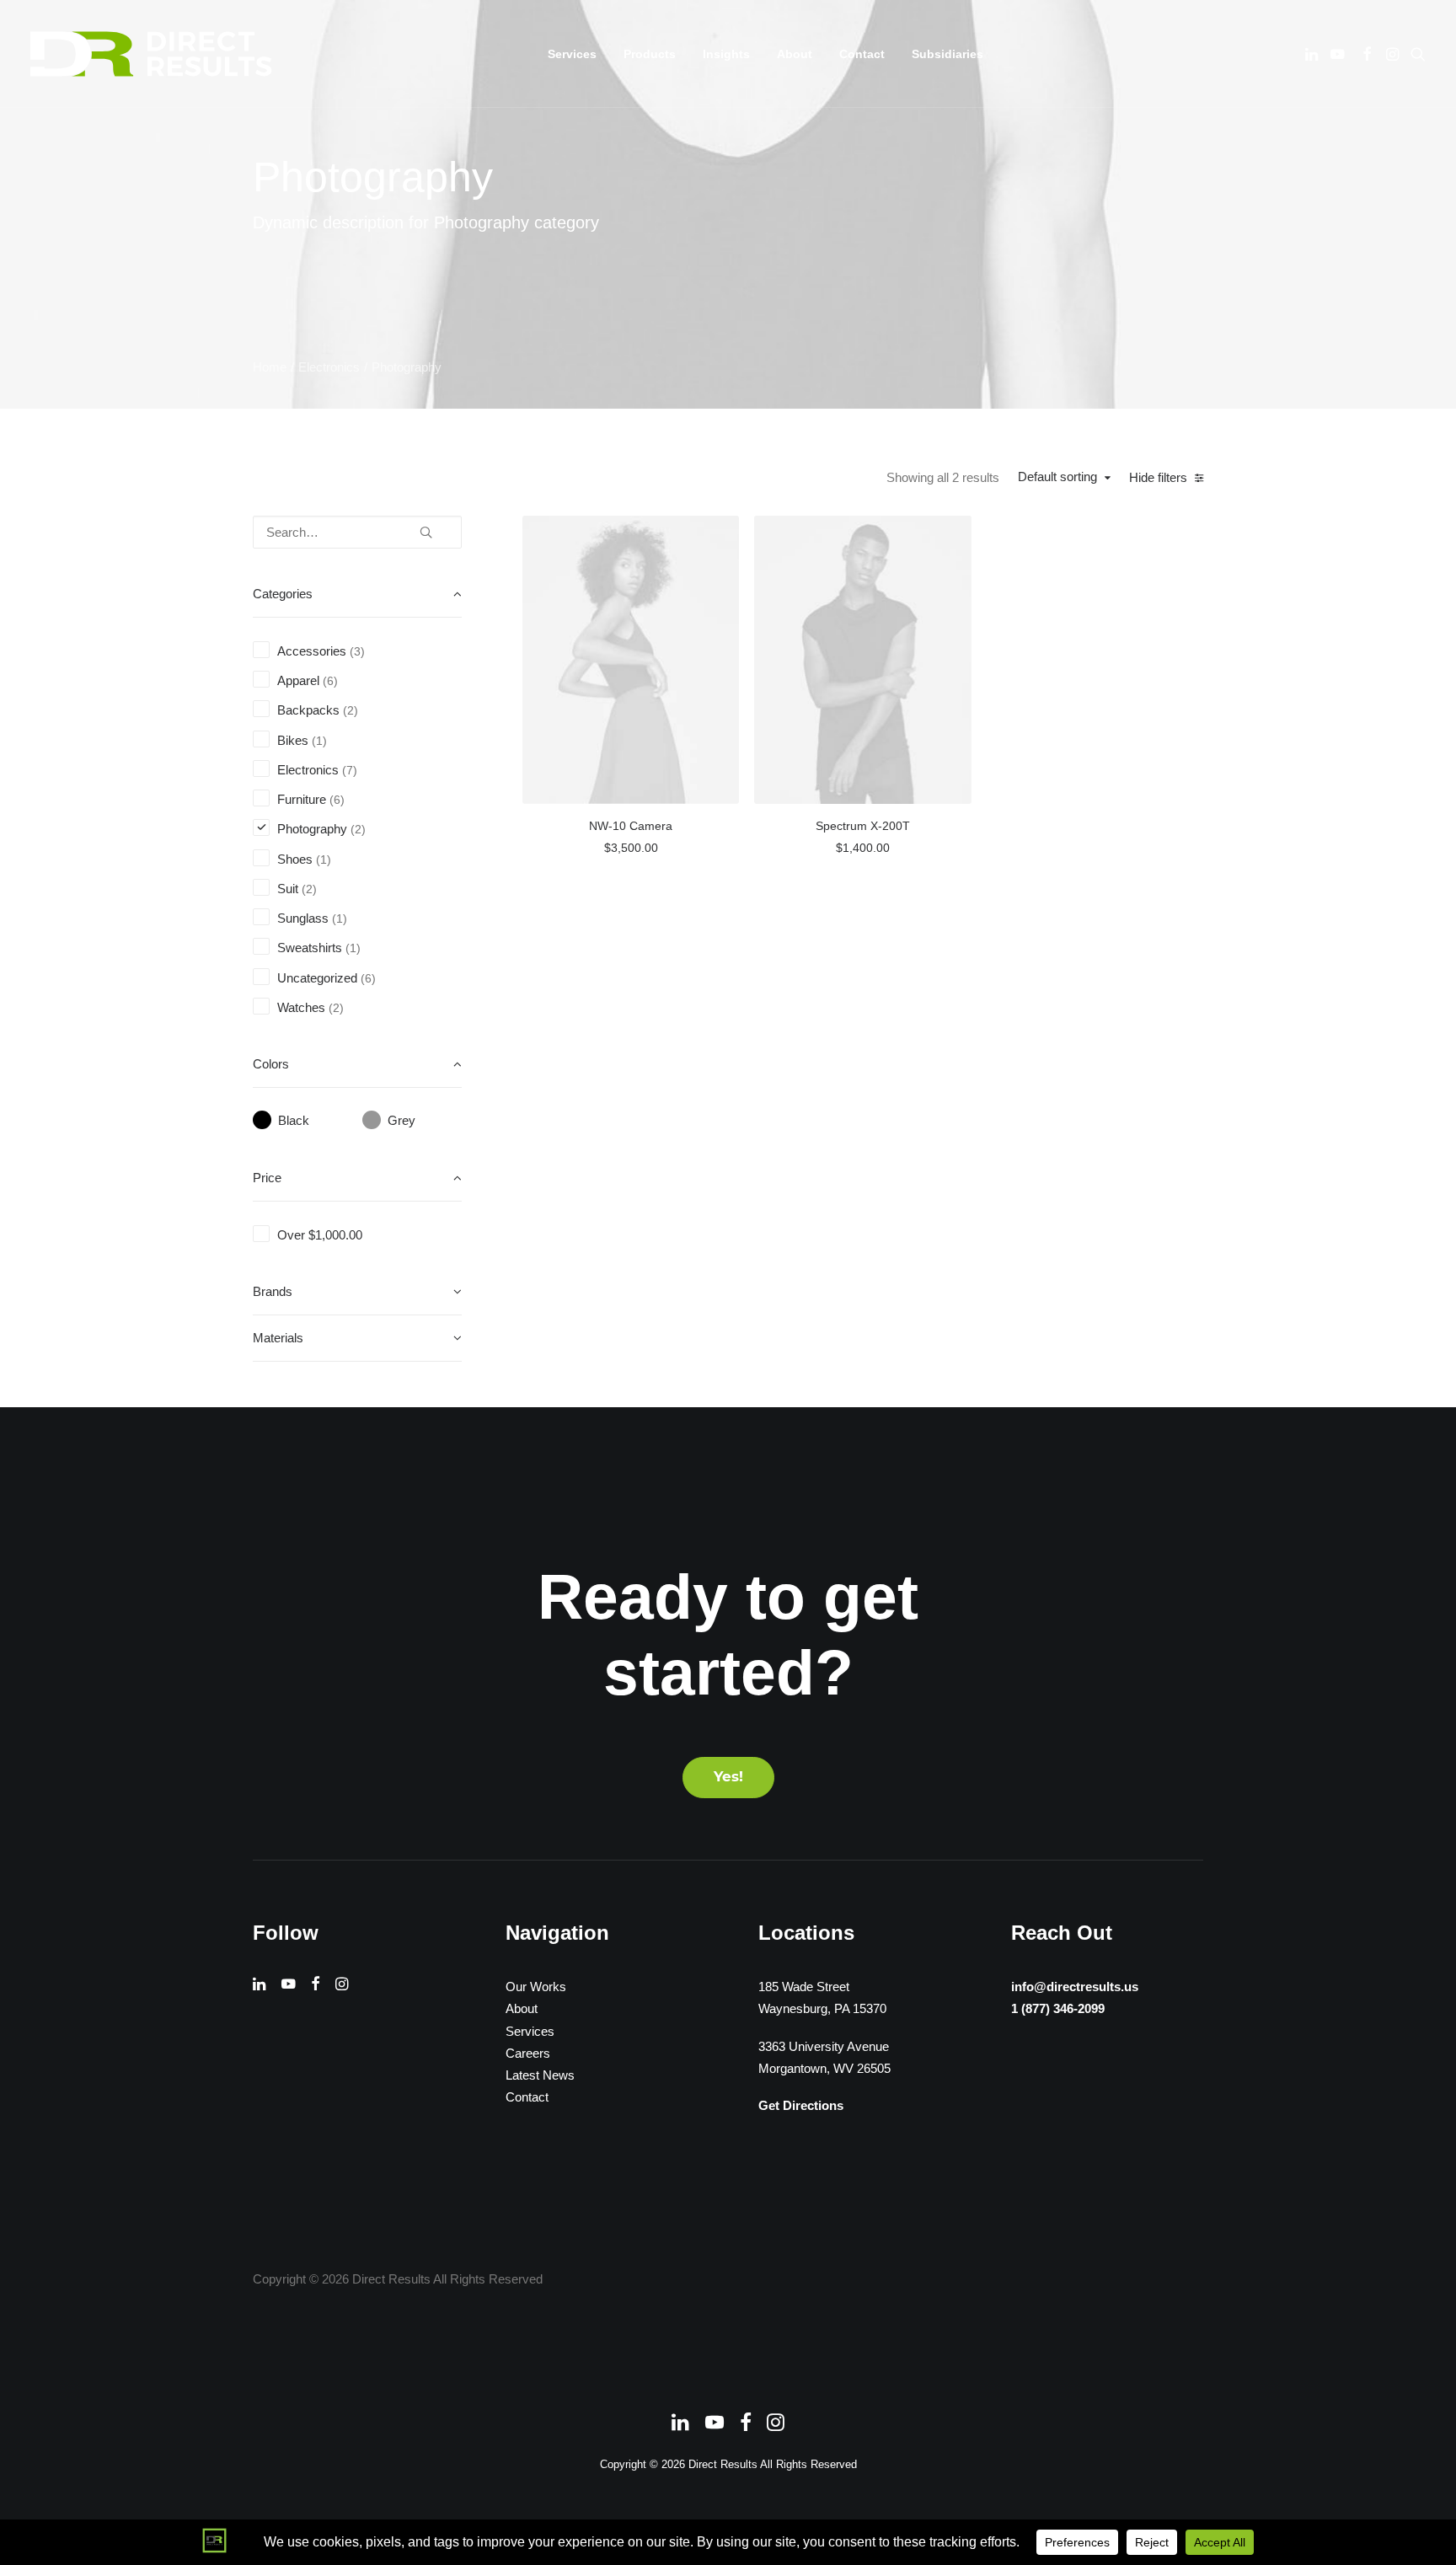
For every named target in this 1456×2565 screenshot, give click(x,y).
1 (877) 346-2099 (1058, 2008)
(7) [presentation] (350, 771)
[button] (1313, 54)
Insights (726, 54)
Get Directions (801, 2105)
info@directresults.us (1075, 1987)
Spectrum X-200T (863, 826)
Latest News (540, 2075)
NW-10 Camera (631, 826)
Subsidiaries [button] (947, 54)
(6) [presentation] (330, 681)
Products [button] (650, 54)
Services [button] (572, 54)
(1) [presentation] (319, 741)
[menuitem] (572, 54)
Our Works (536, 1987)
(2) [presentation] (351, 711)
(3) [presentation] (357, 652)
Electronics (329, 367)
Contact (862, 54)
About (795, 54)
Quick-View (719, 535)
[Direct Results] (153, 54)
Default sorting (1057, 477)
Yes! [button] (728, 1778)
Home (270, 367)
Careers (528, 2053)
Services (530, 2031)
